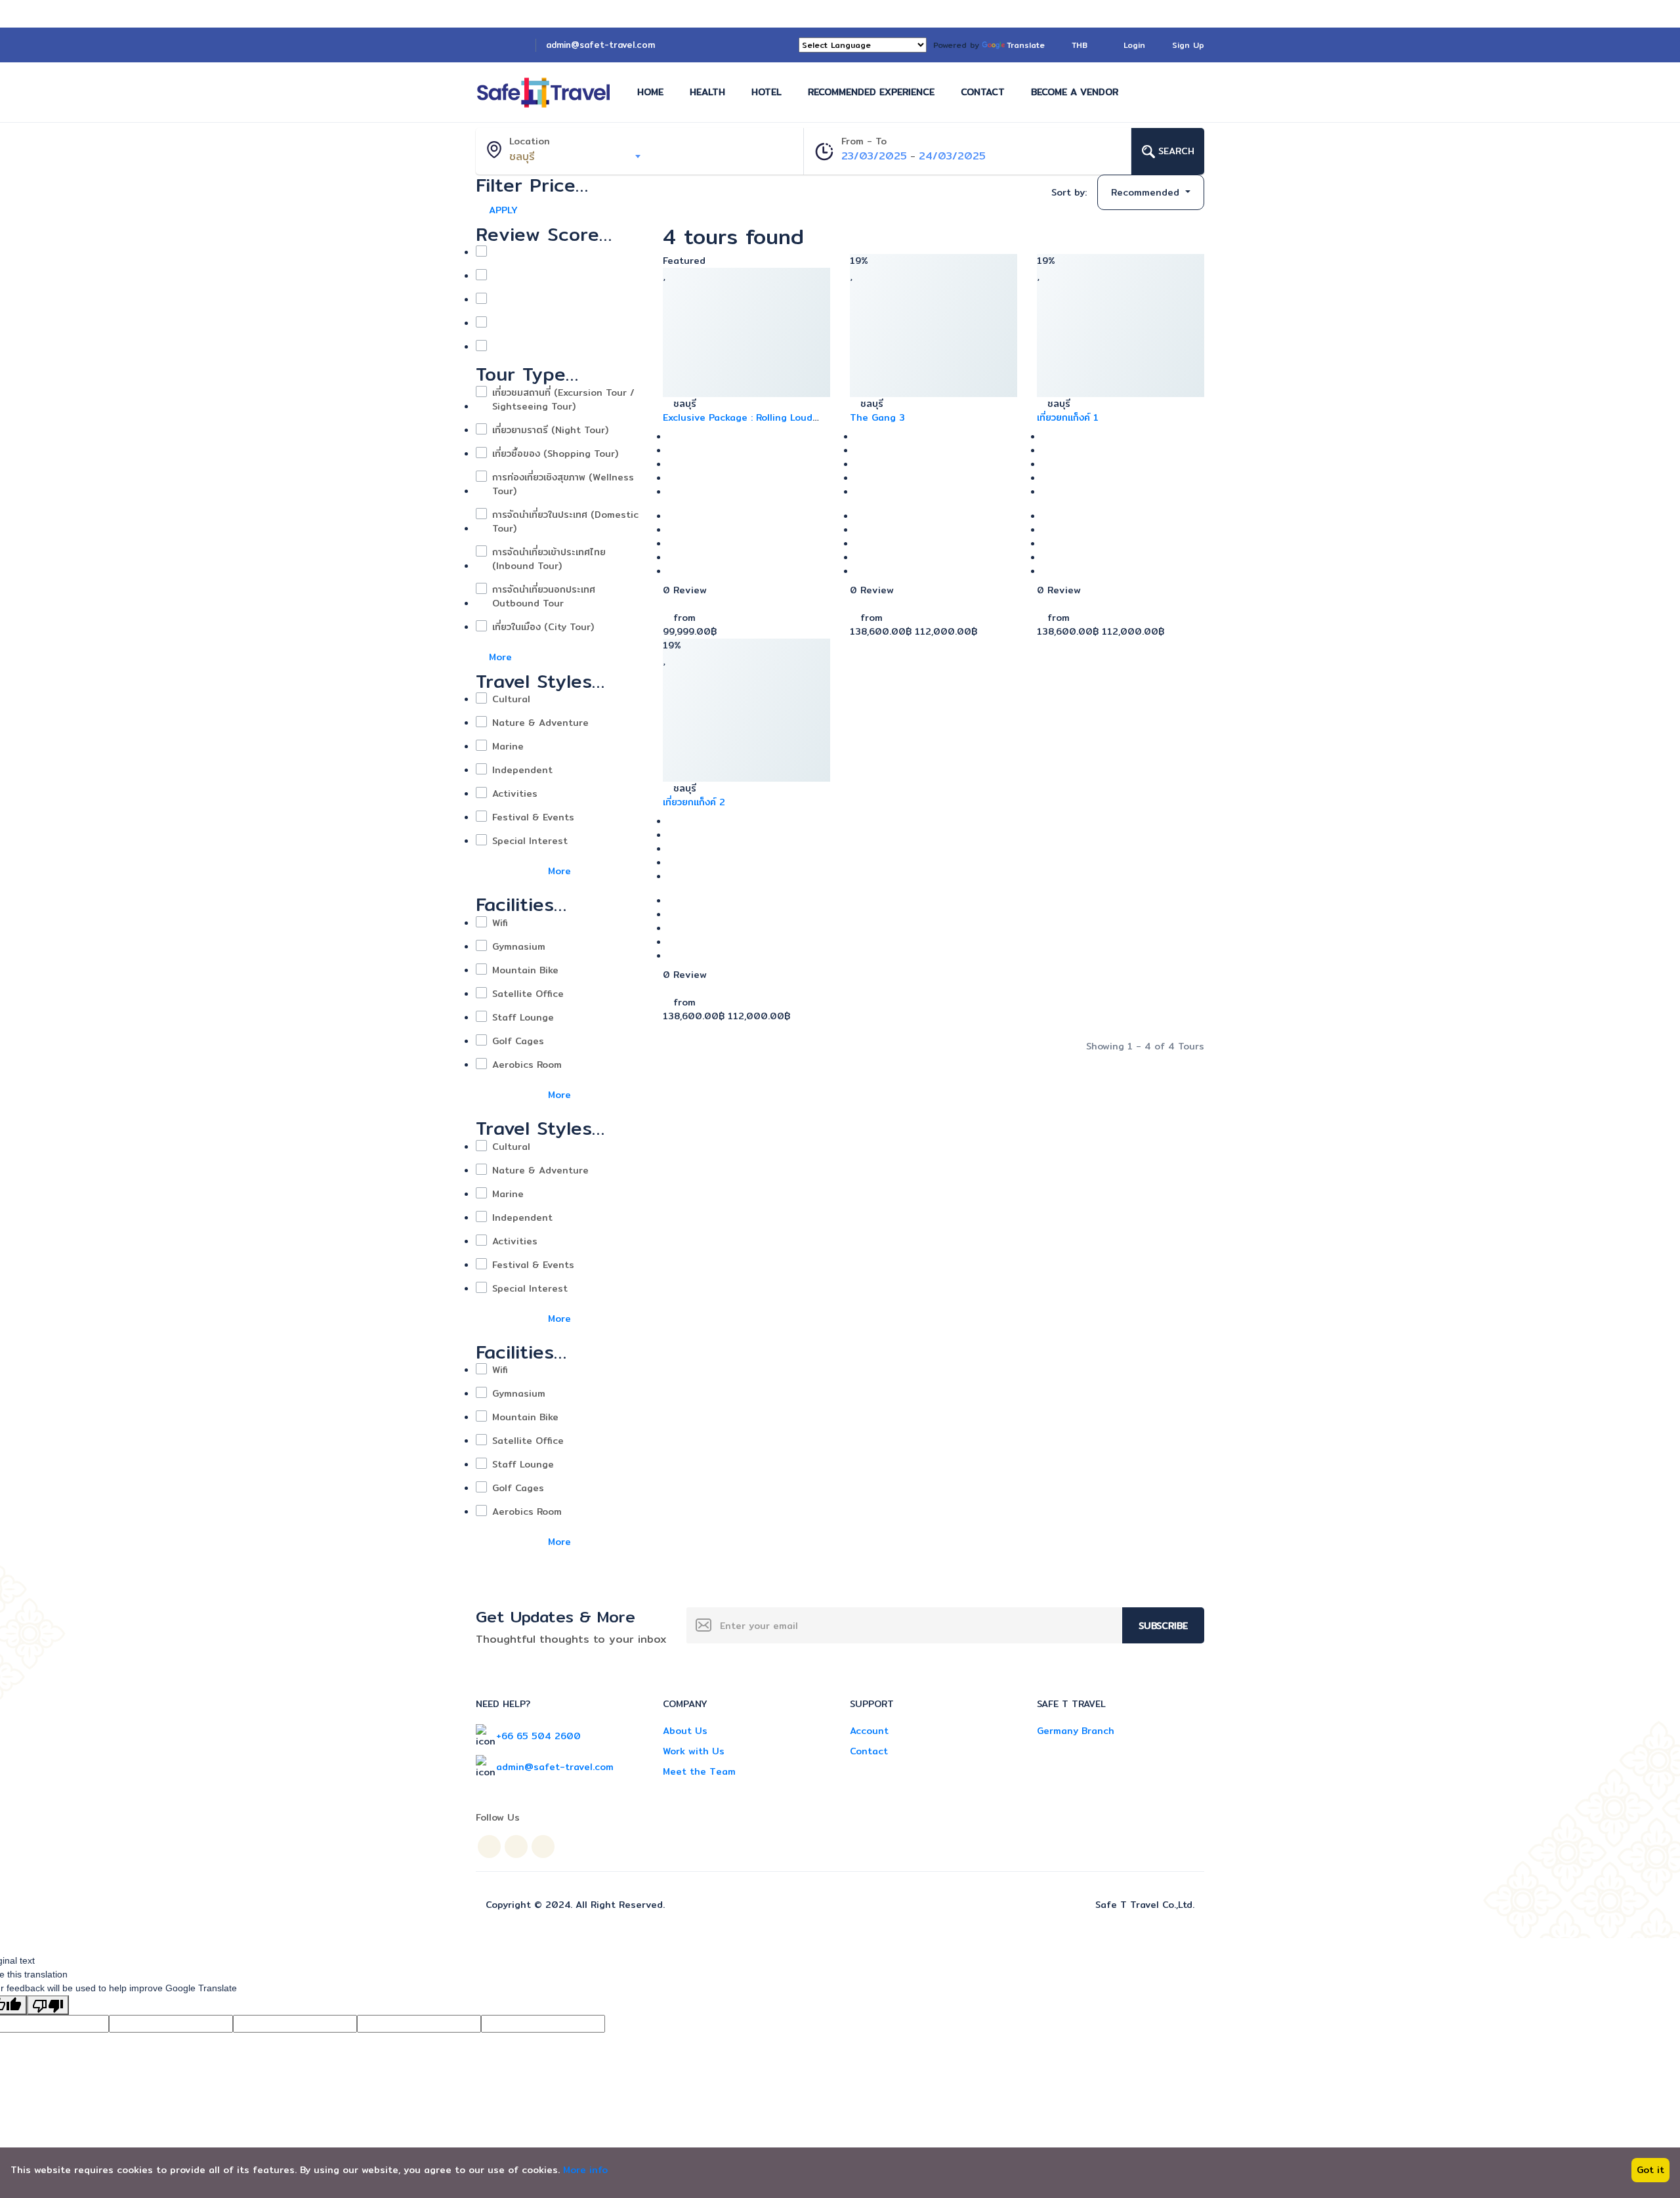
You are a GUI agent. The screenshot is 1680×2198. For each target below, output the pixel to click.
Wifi (500, 923)
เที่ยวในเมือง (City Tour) (543, 627)
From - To (864, 141)
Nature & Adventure (540, 723)
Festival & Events (533, 817)
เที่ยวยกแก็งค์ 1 (1068, 417)
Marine (508, 747)
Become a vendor (1075, 92)
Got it (1650, 2170)
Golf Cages (518, 1041)
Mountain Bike (525, 970)
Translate (1026, 45)
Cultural (511, 699)
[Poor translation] (48, 2005)
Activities (515, 794)
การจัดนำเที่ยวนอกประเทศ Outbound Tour (544, 597)
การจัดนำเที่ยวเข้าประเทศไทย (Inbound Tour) (549, 559)
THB (1081, 45)
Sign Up (1188, 45)
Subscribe (1163, 1626)
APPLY (503, 210)
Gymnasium (519, 947)
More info (585, 2170)
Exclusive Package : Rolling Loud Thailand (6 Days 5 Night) (738, 424)
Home (650, 92)
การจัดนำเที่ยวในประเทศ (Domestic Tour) (565, 522)
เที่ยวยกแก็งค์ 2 (694, 802)
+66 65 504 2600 (538, 1736)
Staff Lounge (523, 1018)
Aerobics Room (527, 1065)
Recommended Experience (871, 92)
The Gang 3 (877, 417)
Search (1175, 151)
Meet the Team (699, 1771)
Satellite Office (528, 994)
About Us (685, 1731)
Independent (522, 770)
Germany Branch (1076, 1731)
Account (869, 1731)
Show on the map (955, 193)
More (502, 657)
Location (530, 141)
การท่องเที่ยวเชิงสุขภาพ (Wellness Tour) (563, 484)
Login (1134, 45)
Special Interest (530, 841)
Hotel (766, 92)
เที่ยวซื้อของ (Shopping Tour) (555, 454)
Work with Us (694, 1751)
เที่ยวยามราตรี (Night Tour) (550, 430)
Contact (983, 92)
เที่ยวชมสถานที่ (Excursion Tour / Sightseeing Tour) (563, 400)
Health (707, 92)
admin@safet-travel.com (600, 45)
